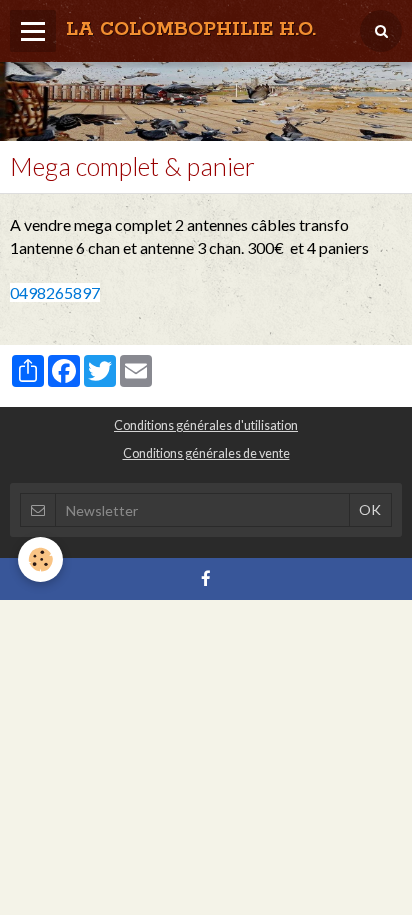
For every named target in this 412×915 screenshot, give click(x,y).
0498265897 (55, 292)
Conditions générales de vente (206, 453)
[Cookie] (40, 559)
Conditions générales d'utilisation (206, 425)
